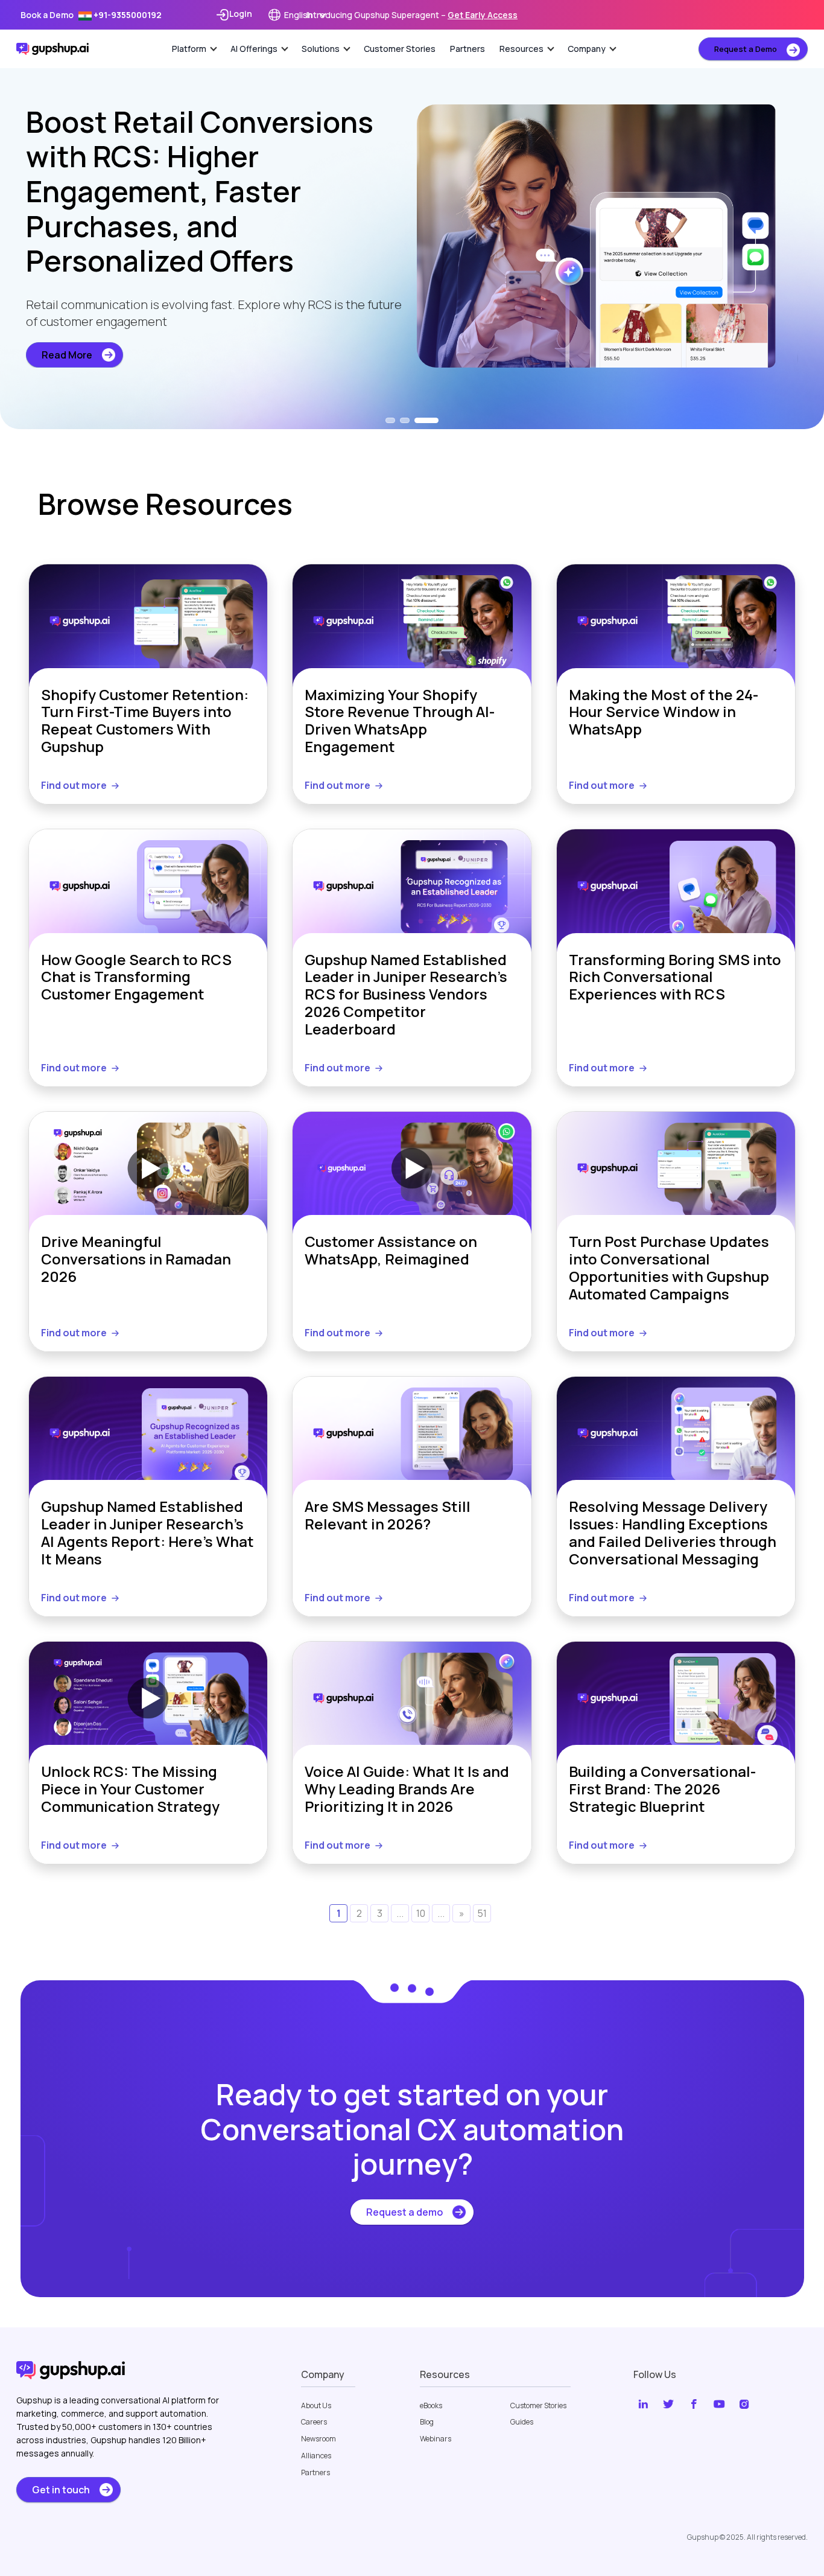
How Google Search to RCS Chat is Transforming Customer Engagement (136, 978)
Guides (522, 2422)
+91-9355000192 (127, 15)
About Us (316, 2406)
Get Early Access (483, 15)
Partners (467, 49)
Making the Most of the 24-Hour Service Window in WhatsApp (664, 713)
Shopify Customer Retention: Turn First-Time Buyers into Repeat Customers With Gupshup (145, 721)
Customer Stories (400, 49)
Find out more (74, 785)
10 (421, 1913)
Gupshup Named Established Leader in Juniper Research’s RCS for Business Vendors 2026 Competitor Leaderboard (406, 995)
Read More (67, 355)
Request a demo (404, 2212)
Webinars (436, 2439)
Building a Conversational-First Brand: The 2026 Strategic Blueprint (662, 1789)
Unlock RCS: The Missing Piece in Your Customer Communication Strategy (130, 1789)
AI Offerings (254, 49)
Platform (189, 49)
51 (482, 1913)
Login (241, 14)
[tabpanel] (412, 236)
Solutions (321, 49)
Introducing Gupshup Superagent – (412, 15)
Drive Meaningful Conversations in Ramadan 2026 (136, 1260)
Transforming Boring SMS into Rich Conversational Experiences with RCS (675, 978)
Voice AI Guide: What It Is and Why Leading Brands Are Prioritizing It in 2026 (407, 1789)
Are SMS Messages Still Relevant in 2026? (388, 1516)
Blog (427, 2422)
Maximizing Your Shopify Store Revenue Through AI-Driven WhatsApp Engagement (400, 721)
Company (587, 49)
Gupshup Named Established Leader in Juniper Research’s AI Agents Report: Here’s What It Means (147, 1533)
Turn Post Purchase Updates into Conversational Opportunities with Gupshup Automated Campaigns (669, 1268)
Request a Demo (746, 49)
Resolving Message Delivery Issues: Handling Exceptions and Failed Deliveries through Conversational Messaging (673, 1533)
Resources (521, 49)
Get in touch (61, 2490)
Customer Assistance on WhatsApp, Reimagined (391, 1251)
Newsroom (319, 2439)
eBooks (431, 2406)
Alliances (316, 2456)
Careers (314, 2422)
